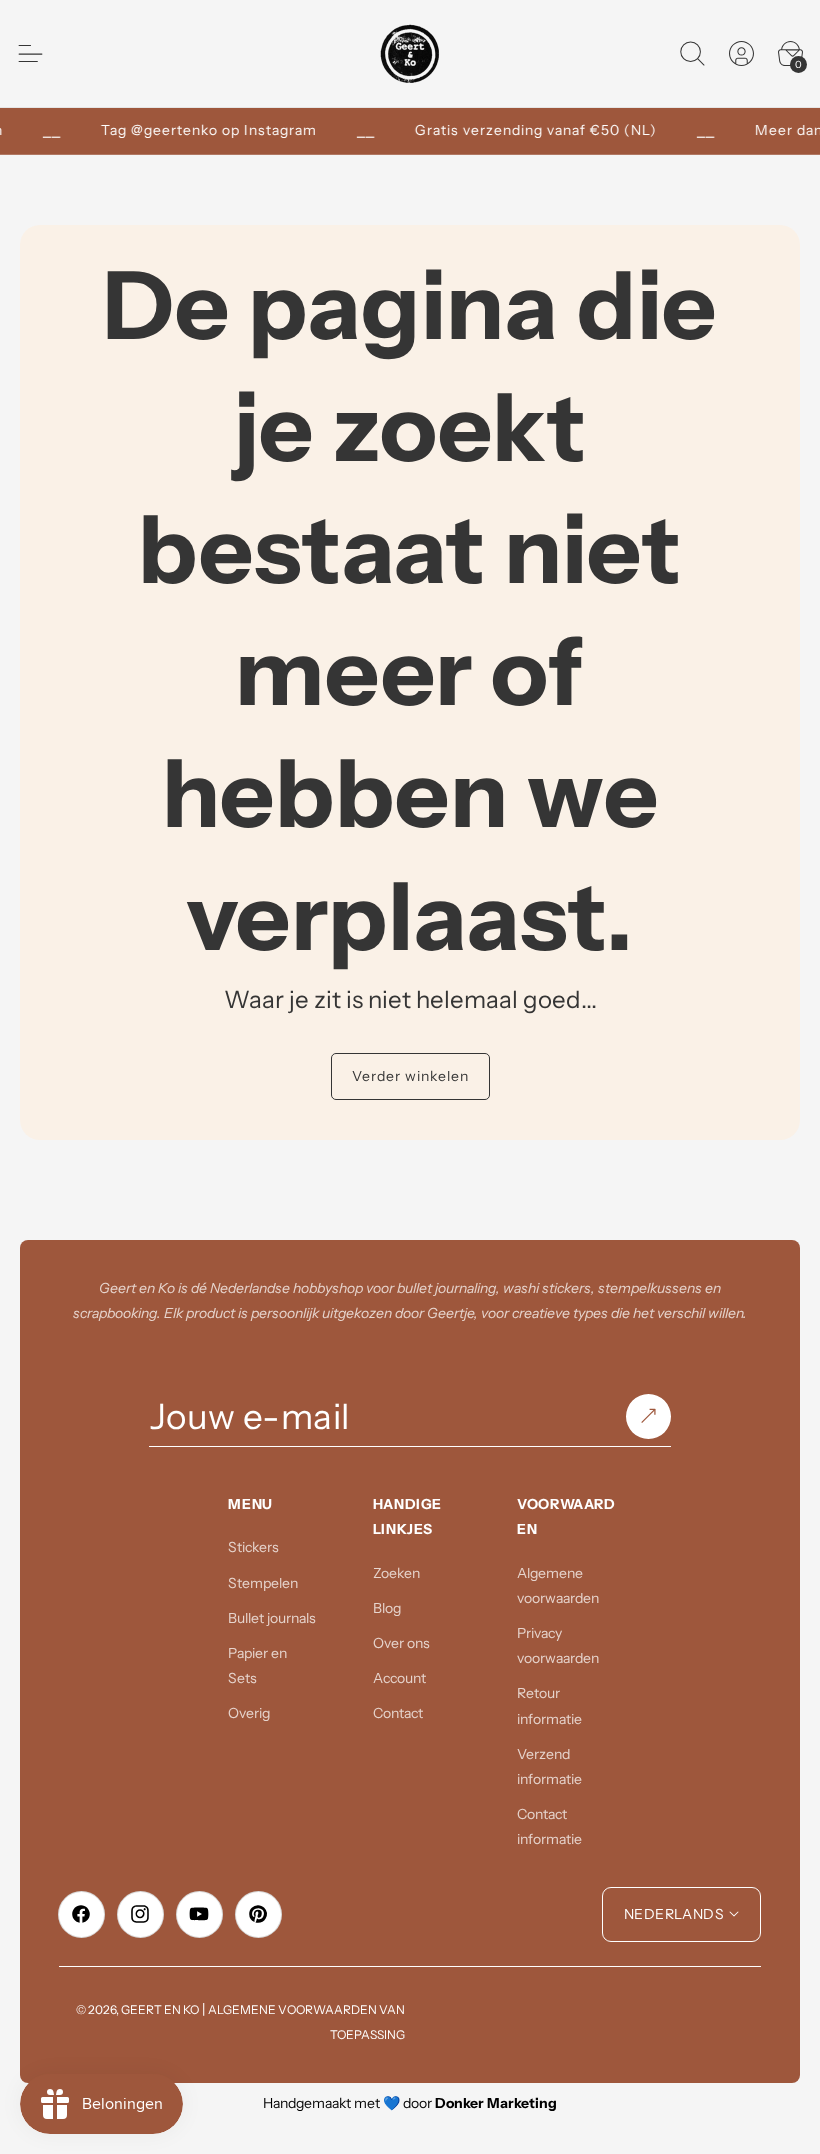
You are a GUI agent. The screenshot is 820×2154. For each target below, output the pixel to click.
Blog (387, 1608)
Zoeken (396, 1573)
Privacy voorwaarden (558, 1645)
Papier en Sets (257, 1665)
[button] (692, 54)
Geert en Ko (160, 2009)
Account (399, 1678)
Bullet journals (272, 1618)
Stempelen (263, 1583)
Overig (249, 1713)
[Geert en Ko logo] (410, 53)
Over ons (401, 1643)
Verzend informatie (549, 1766)
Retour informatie (549, 1705)
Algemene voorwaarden (558, 1585)
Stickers (253, 1547)
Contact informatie (549, 1826)
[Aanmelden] (649, 1417)
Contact (398, 1713)
